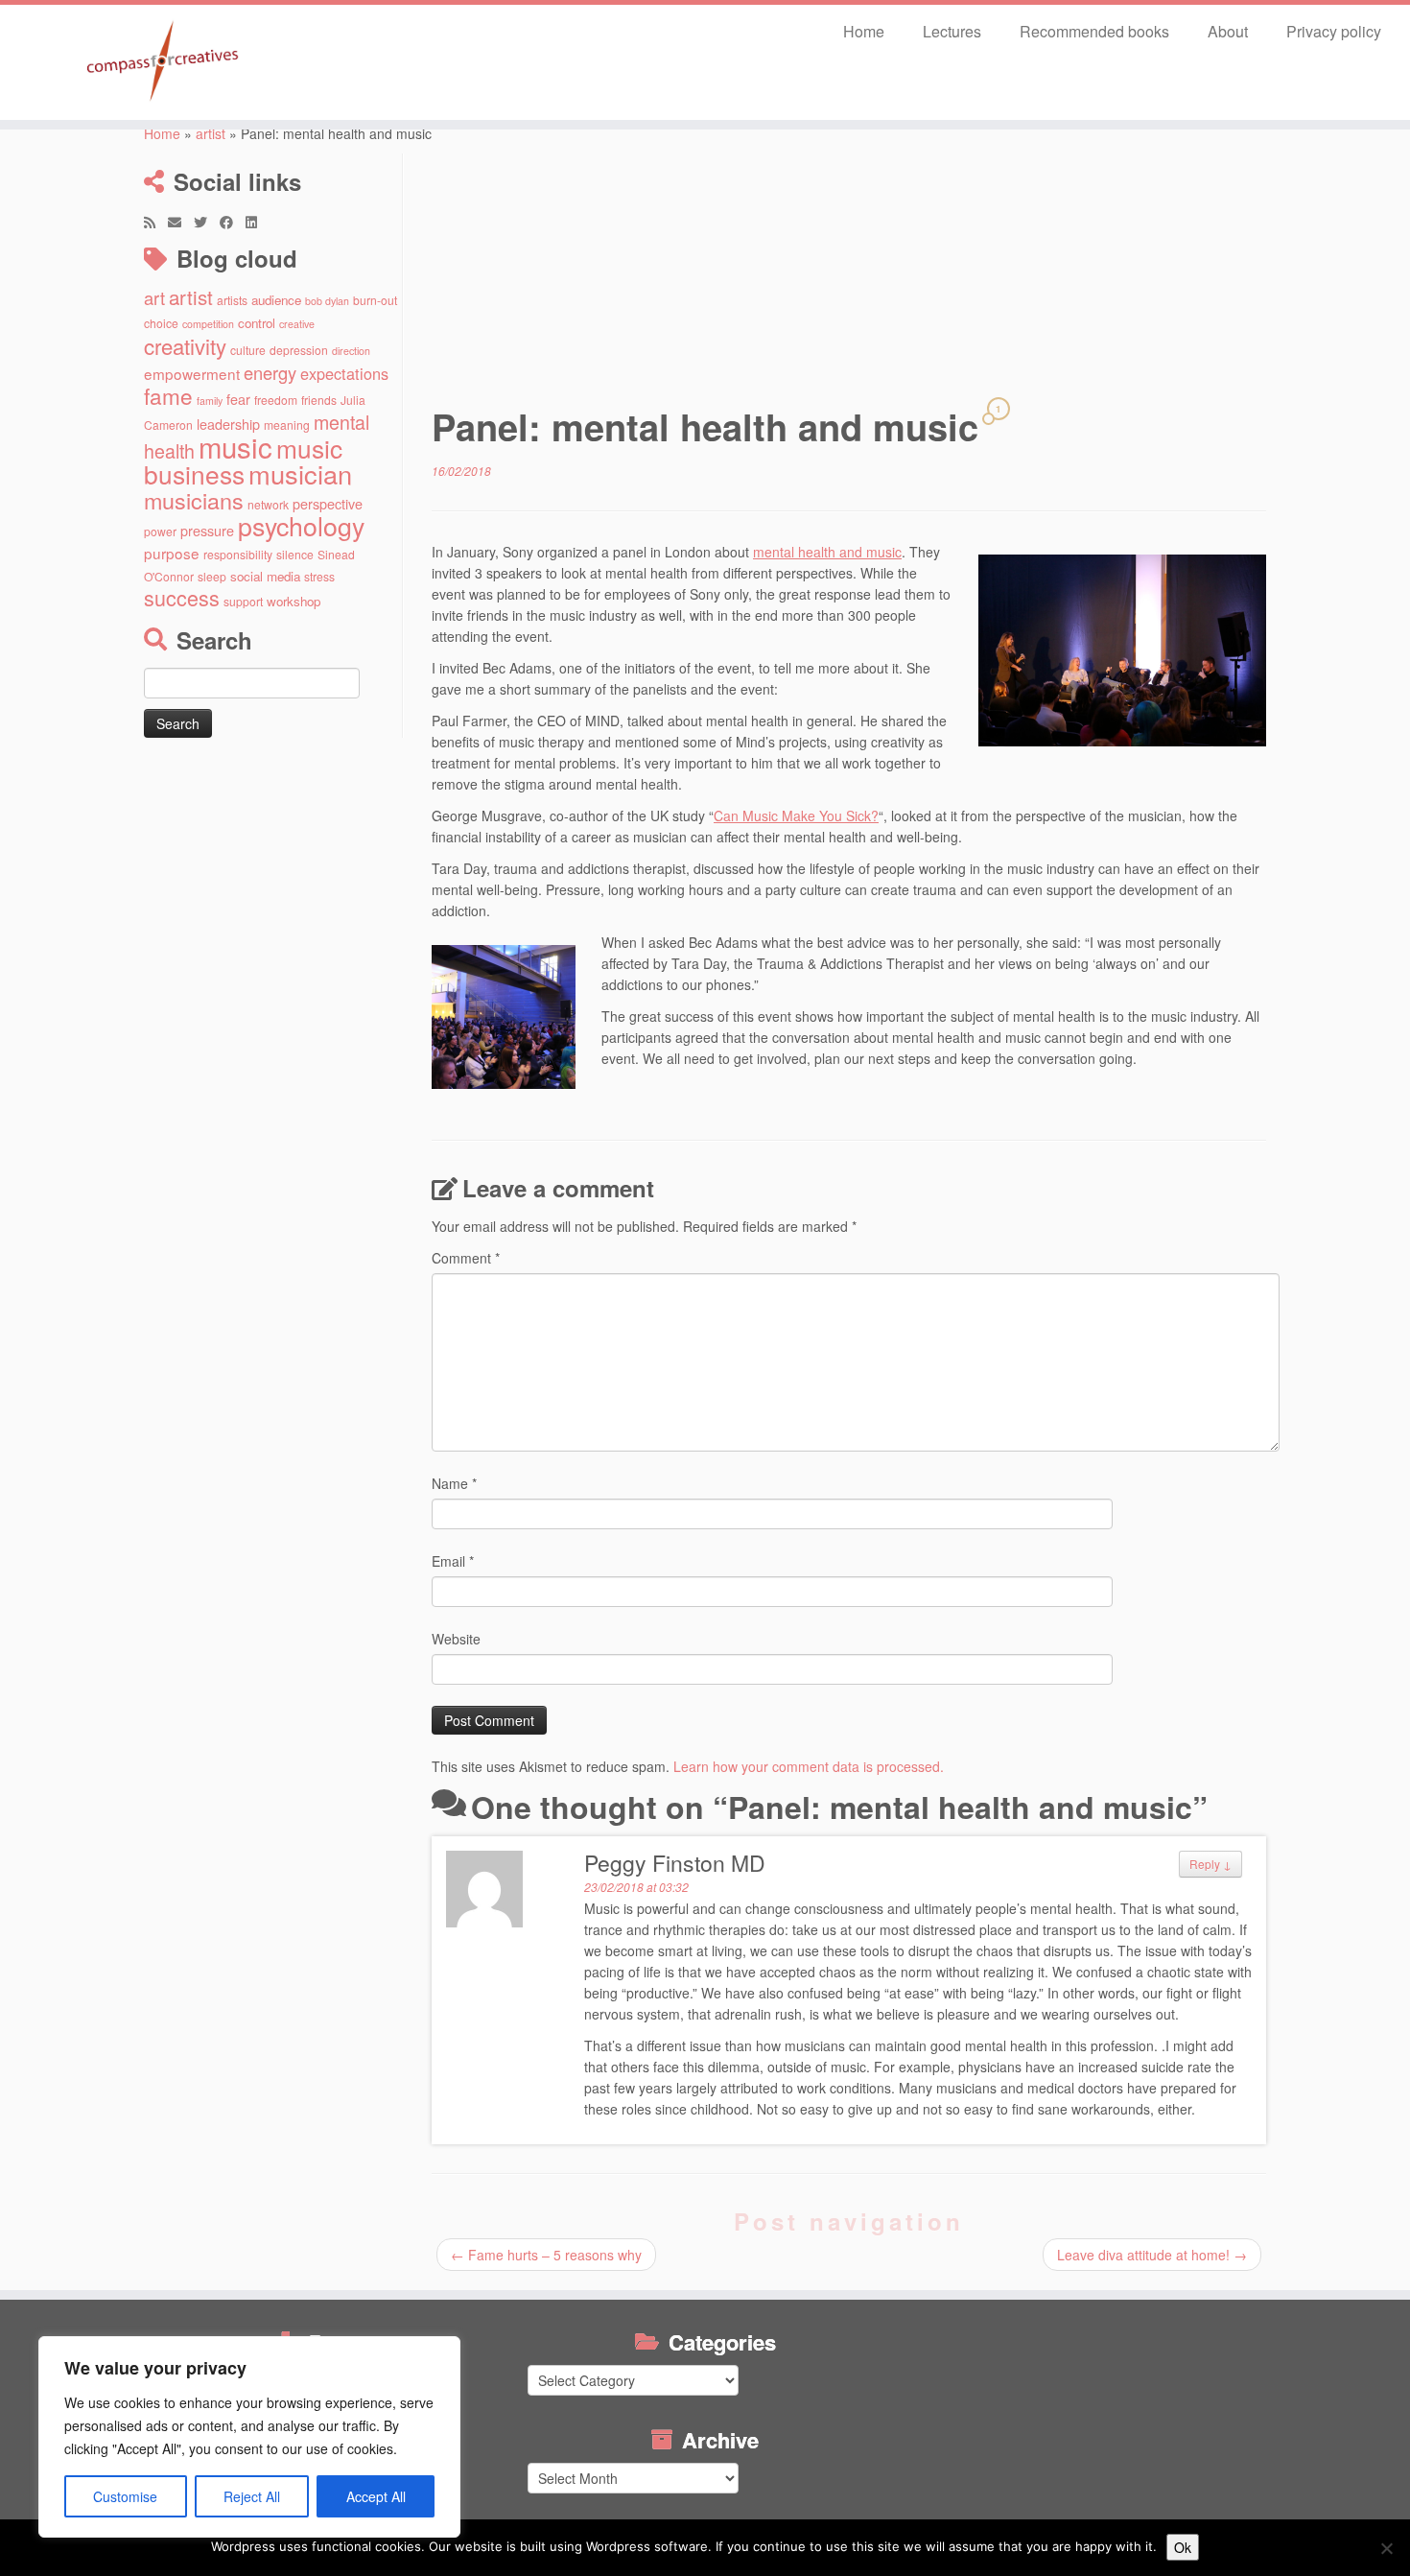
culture (248, 350)
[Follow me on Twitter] (207, 222)
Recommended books (1094, 31)
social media (265, 576)
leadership (228, 424)
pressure (207, 530)
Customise (125, 2496)
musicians (194, 500)
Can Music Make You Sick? (796, 815)
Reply (1210, 1864)
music (235, 446)
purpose (172, 553)
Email (453, 1561)
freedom (276, 400)
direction (351, 351)
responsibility (238, 554)
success (182, 597)
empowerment (192, 373)
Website (456, 1639)
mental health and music (827, 552)
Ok (1183, 2547)
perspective (328, 503)
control (257, 323)
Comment (466, 1258)
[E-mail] (181, 222)
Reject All (252, 2496)
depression (299, 350)
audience (276, 300)
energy (270, 372)
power (160, 531)
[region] (249, 2437)
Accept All (376, 2496)
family (210, 401)
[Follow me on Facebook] (233, 222)
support (243, 601)
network (268, 504)
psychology (301, 525)
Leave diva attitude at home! (1152, 2255)
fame (168, 395)
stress (319, 576)
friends (319, 400)
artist (211, 133)
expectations (344, 373)
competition (208, 324)
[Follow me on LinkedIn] (258, 222)
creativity (185, 345)
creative (297, 324)
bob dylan (327, 301)
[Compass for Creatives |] (163, 62)
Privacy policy (1334, 31)
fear (238, 399)
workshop (294, 601)
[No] (1386, 2548)
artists (232, 300)
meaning (287, 425)
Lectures (952, 31)
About (1228, 31)
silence (295, 554)
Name (454, 1483)
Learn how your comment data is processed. (809, 1766)
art (154, 297)
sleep (212, 576)
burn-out (375, 300)
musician (300, 473)
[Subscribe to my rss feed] (156, 222)
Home (864, 31)
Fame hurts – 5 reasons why (546, 2255)
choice (161, 323)
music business (243, 461)
